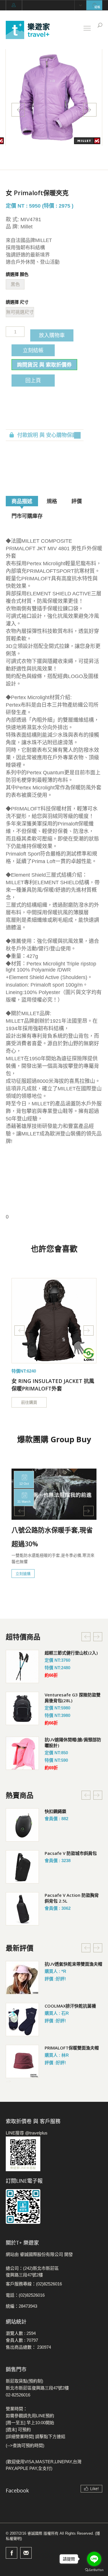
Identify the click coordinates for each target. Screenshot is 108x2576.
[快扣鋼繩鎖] (22, 1825)
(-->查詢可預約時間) (25, 2445)
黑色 (15, 284)
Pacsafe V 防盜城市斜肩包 (71, 1853)
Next (90, 110)
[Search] (100, 25)
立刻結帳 (33, 350)
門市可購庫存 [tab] (27, 516)
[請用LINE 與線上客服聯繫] (54, 2154)
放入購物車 (52, 335)
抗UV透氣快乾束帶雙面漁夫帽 (73, 1964)
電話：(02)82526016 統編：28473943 (25, 2301)
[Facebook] (12, 2553)
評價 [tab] (77, 501)
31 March (24, 1502)
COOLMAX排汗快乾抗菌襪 (70, 2006)
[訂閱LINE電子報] (54, 2206)
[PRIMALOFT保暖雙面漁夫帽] (22, 2061)
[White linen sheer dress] (54, 1321)
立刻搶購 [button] (23, 1574)
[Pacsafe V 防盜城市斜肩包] (22, 1867)
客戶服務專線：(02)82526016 (34, 2284)
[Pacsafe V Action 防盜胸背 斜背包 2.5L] (22, 1909)
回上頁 (33, 380)
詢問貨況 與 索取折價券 (44, 365)
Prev (18, 110)
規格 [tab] (52, 501)
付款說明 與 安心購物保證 (47, 435)
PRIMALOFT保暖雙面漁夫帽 (72, 2048)
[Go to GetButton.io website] (94, 2570)
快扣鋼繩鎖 (55, 1811)
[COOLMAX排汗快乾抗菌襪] (22, 2020)
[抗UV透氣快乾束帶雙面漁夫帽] (22, 1978)
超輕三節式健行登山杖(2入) (71, 1653)
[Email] (26, 2553)
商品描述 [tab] (22, 501)
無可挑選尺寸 (20, 312)
